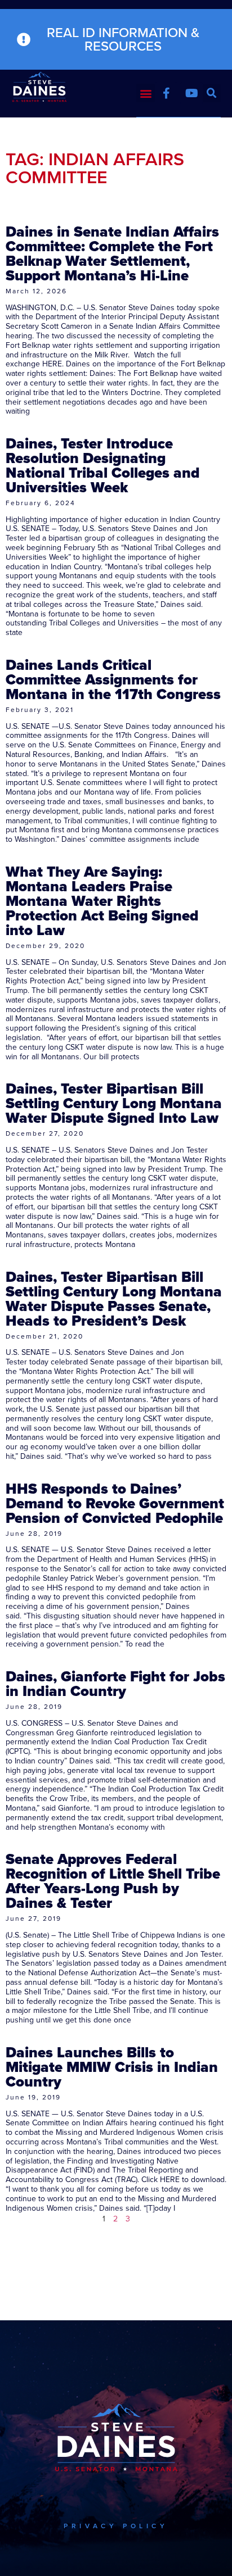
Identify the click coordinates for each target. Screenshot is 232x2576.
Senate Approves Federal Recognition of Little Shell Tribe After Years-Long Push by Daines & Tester (113, 1881)
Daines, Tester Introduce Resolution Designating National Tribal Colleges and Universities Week (103, 465)
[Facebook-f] (166, 93)
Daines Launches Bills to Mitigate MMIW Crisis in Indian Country (112, 2067)
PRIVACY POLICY (116, 2526)
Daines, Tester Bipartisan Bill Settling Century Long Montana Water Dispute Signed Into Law (114, 1103)
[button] (146, 93)
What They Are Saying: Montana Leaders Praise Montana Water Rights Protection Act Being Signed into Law (102, 901)
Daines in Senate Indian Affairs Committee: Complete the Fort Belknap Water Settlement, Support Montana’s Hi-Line (112, 253)
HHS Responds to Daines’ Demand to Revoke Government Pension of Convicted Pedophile (115, 1503)
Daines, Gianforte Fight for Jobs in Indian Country (115, 1684)
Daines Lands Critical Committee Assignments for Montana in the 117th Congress (113, 679)
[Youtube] (191, 93)
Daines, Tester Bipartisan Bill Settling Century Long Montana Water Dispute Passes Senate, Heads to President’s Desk (114, 1299)
